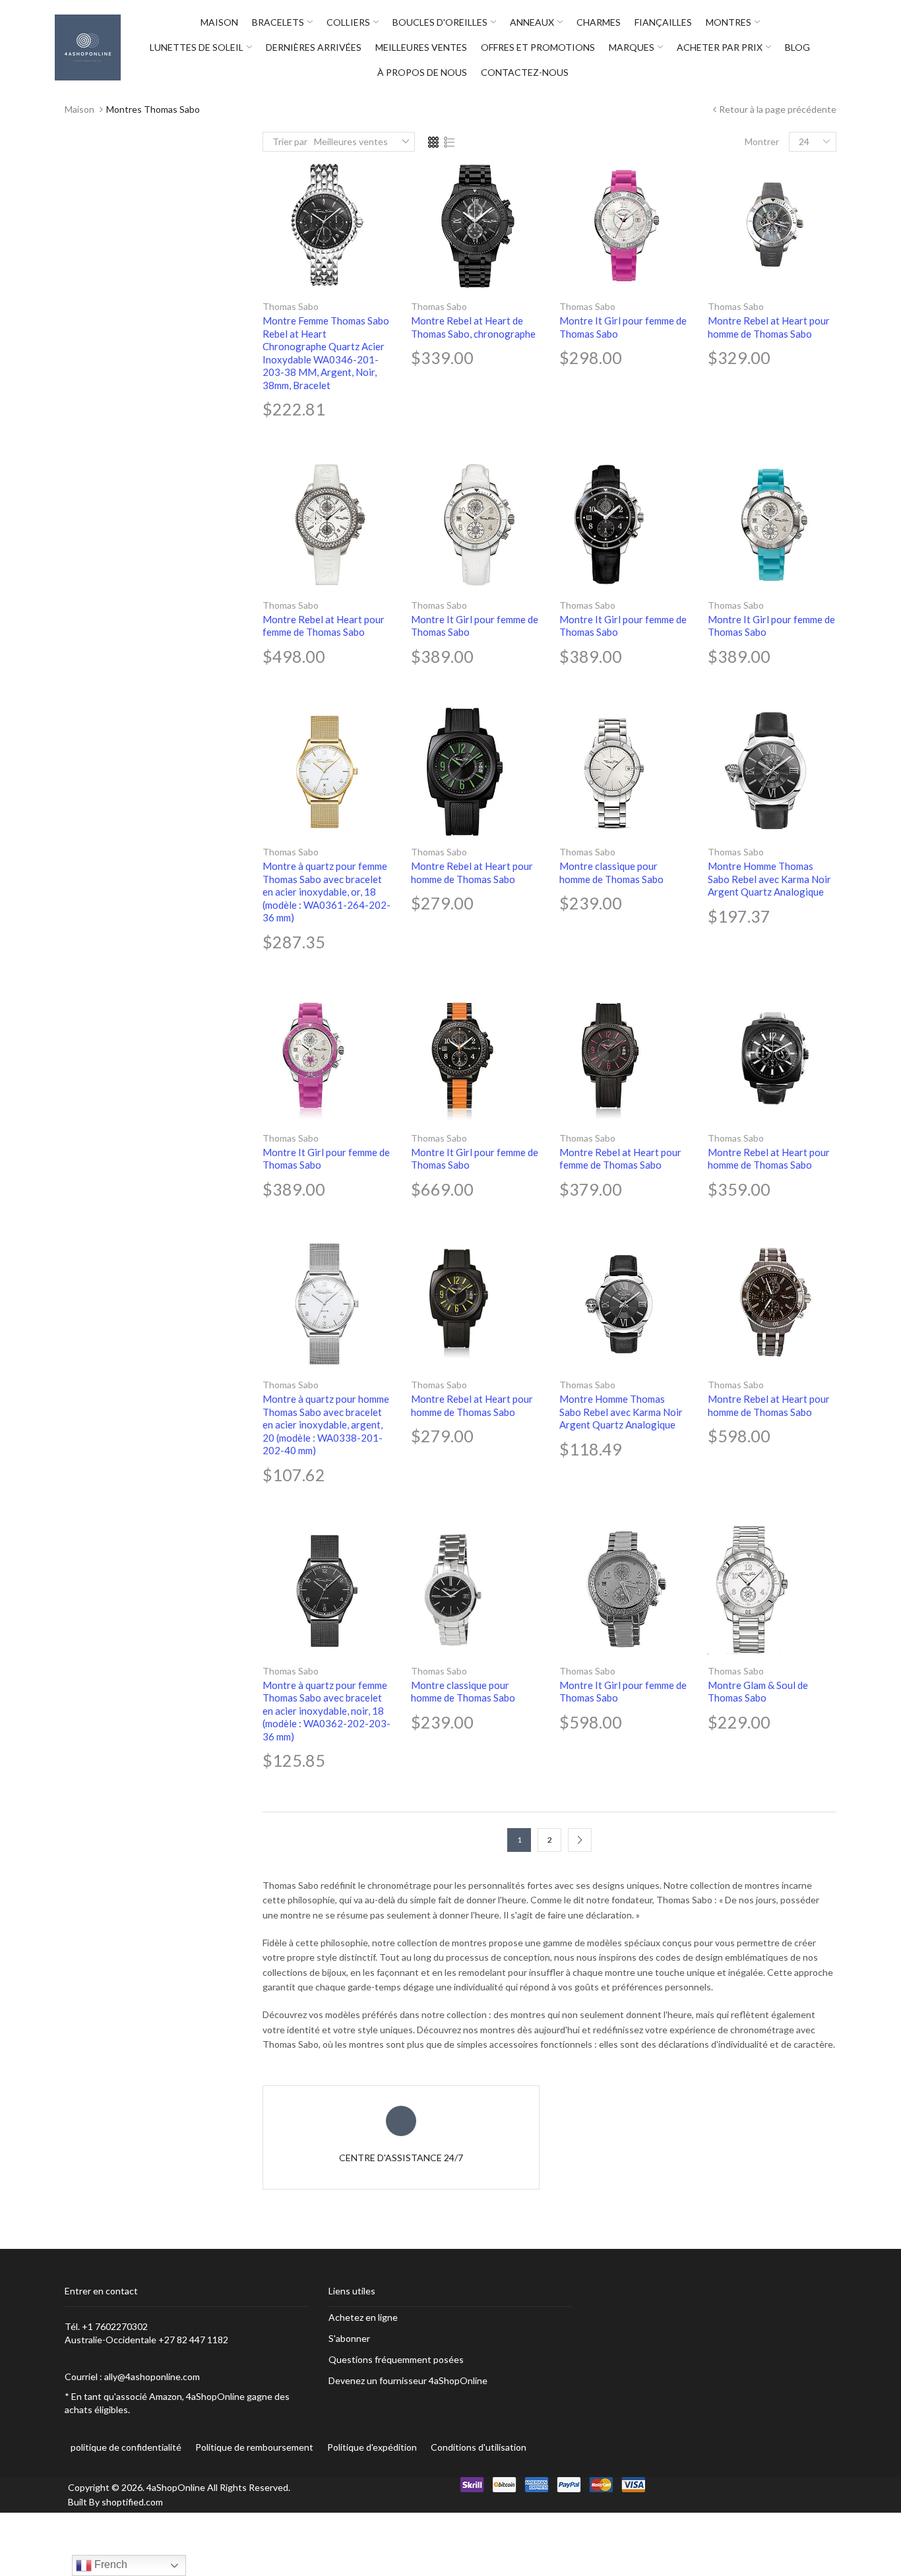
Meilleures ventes (351, 141)
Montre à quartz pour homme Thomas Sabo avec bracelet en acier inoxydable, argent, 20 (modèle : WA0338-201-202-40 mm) (326, 1425)
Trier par (290, 141)
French (109, 2564)
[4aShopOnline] (88, 46)
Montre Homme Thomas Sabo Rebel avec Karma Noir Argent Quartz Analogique (769, 879)
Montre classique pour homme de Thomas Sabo (611, 873)
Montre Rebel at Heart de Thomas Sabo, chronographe (473, 327)
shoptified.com (132, 2502)
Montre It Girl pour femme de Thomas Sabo (623, 327)
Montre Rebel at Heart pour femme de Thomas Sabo (324, 626)
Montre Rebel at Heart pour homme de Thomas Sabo (769, 327)
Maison (79, 109)
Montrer (762, 141)
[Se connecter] (843, 47)
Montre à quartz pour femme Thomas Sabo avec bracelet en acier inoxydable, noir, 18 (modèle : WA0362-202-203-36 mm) (326, 1711)
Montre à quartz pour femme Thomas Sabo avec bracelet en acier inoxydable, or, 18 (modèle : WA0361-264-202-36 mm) (326, 892)
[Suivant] (580, 1840)
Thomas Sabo (291, 306)
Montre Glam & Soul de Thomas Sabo (758, 1692)
